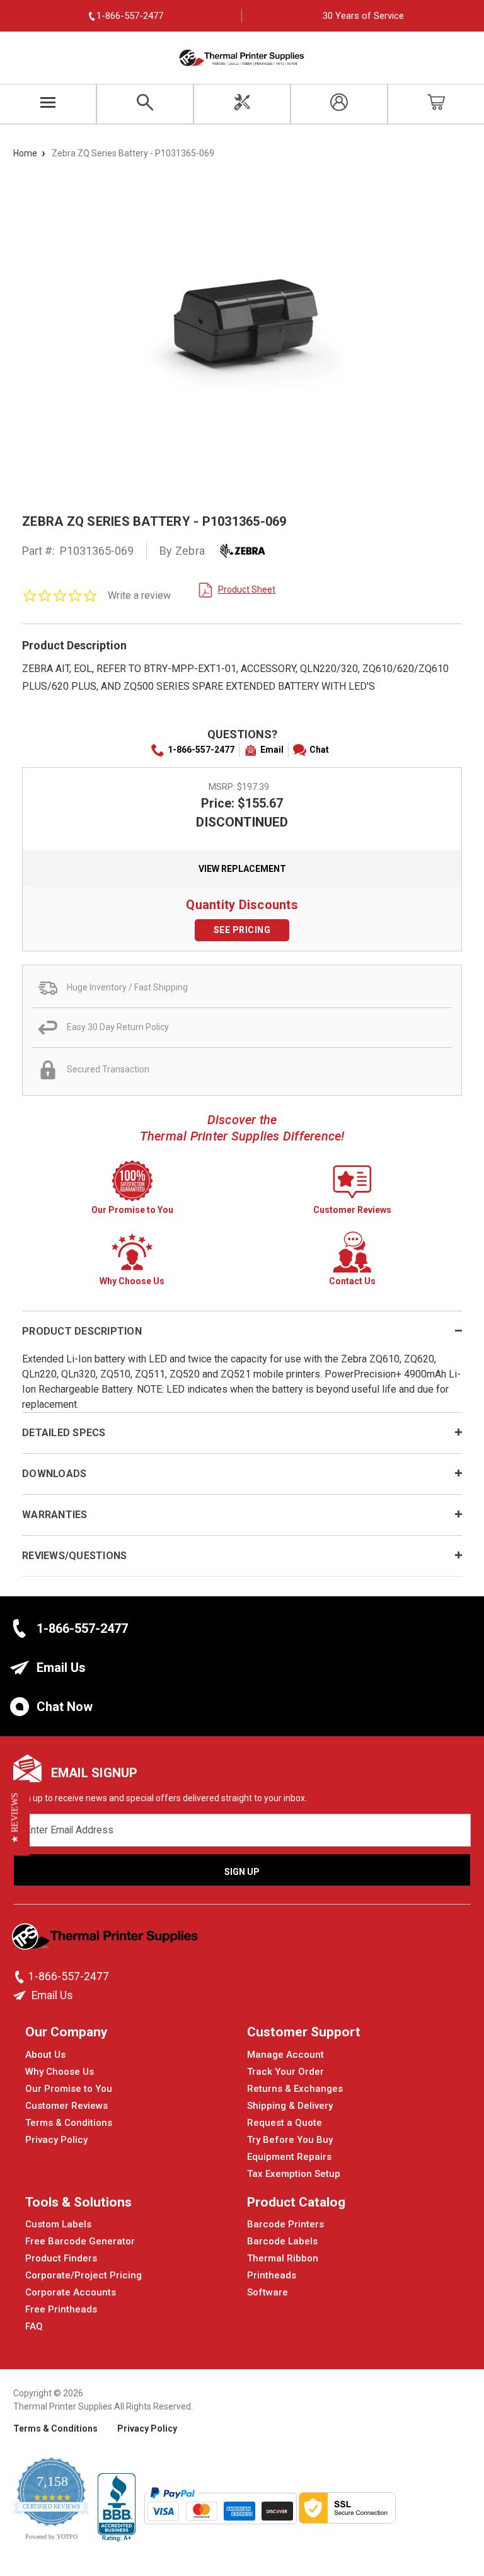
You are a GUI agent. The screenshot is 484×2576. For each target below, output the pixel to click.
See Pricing (242, 930)
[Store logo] (106, 1941)
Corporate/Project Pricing (84, 2275)
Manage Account (285, 2055)
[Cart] (436, 104)
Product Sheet (247, 589)
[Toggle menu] (48, 104)
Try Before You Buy (290, 2140)
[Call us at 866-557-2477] (21, 1977)
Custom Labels (58, 2224)
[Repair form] (242, 104)
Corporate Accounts (71, 2292)
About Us (45, 2055)
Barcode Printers (285, 2224)
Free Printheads (61, 2309)
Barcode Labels (282, 2241)
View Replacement (242, 869)
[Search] (145, 104)
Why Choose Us (60, 2072)
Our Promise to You (69, 2089)
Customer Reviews (66, 2106)
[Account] (339, 104)
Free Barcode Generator (80, 2241)
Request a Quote (285, 2123)
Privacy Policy (56, 2140)
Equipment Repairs (289, 2157)
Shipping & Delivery (290, 2106)
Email (272, 750)
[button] (15, 1818)
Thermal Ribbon (283, 2258)
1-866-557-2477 (201, 750)
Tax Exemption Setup (294, 2174)
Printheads (272, 2275)
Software (268, 2292)
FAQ (34, 2326)
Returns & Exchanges (295, 2089)
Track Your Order (285, 2072)
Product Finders (61, 2258)
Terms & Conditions (69, 2123)
